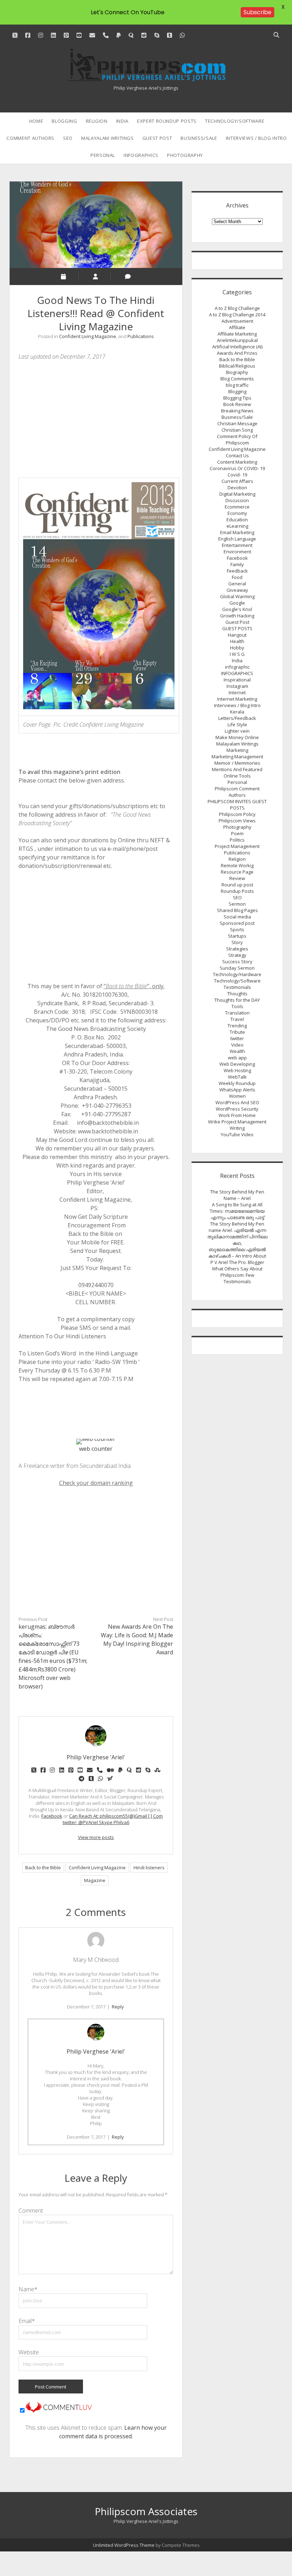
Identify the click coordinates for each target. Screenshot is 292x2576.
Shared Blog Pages (237, 910)
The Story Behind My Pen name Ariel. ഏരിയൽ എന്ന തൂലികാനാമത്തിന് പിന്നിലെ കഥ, (237, 1233)
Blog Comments (237, 379)
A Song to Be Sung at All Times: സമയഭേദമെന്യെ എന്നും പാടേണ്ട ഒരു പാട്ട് (237, 1211)
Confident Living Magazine (88, 336)
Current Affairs (237, 481)
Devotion (237, 488)
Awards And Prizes (237, 353)
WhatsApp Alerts (237, 1090)
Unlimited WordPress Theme (124, 2545)
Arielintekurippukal (237, 340)
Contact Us (237, 455)
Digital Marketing (237, 494)
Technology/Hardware (237, 974)
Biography (237, 372)
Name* (28, 2289)
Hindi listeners (149, 1868)
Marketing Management (237, 757)
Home (36, 121)
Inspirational (237, 680)
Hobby (237, 648)
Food (237, 577)
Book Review (237, 404)
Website (29, 2352)
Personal (103, 155)
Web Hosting (237, 1070)
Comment (31, 2211)
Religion (97, 121)
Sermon (237, 904)
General (237, 584)
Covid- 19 (237, 475)
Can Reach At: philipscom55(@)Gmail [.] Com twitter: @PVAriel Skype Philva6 (113, 1819)
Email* (27, 2321)
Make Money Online (237, 737)
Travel (237, 1019)
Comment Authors (30, 138)
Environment (237, 552)
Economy (237, 513)
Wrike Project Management (237, 1122)
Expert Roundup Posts (167, 121)
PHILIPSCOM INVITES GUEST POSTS (237, 805)
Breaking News (237, 411)
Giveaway (237, 590)
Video (237, 1045)
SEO (68, 138)
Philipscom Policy (237, 814)
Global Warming (237, 596)
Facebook (52, 1816)
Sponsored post (237, 923)
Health (237, 641)
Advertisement (237, 321)
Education (237, 520)
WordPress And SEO (237, 1102)
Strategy (237, 955)
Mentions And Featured (237, 769)
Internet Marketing (237, 699)
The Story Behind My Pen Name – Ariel (237, 1195)
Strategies (237, 949)
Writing (237, 1128)
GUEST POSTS (237, 628)
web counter (96, 1449)
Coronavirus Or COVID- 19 (237, 468)
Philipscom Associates (146, 2511)
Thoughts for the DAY (237, 1000)
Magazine (95, 1880)
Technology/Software (235, 121)
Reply (118, 2007)
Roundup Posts (237, 891)
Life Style (237, 725)
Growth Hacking (237, 616)
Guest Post (157, 138)
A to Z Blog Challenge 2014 (237, 315)
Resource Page (237, 872)
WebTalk (237, 1077)
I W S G (237, 654)
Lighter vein (237, 731)
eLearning (237, 526)
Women (237, 1096)
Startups (237, 936)
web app (237, 1058)
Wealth (237, 1051)
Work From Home (237, 1115)
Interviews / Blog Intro (256, 138)
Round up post (237, 885)
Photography (185, 155)
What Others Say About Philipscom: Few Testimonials (237, 1275)
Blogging (64, 121)
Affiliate (237, 327)
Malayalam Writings (108, 138)
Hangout (237, 635)
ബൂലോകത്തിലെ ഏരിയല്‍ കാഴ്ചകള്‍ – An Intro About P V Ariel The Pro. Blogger (237, 1256)
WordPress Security (237, 1109)
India (122, 121)
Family (237, 564)
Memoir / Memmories (237, 763)
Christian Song (237, 430)
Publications (141, 336)
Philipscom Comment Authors (237, 792)
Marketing (237, 750)
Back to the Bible (43, 1868)
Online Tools (237, 776)
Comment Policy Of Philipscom (237, 439)
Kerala (237, 712)
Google (237, 603)
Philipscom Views (237, 821)
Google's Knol (237, 609)
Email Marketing (237, 532)
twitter (237, 1038)
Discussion (237, 500)
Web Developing (237, 1064)
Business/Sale (199, 138)
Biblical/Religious (237, 366)
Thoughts (237, 994)
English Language (237, 539)
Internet (237, 692)
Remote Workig (237, 865)
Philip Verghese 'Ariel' (96, 2051)
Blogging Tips (237, 398)
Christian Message (237, 423)
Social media (237, 917)
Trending (237, 1026)
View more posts (96, 1837)
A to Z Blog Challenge (237, 308)
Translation (237, 1013)
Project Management (237, 846)
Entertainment (237, 545)
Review (237, 878)
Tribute (237, 1032)
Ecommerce (237, 507)
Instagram (237, 686)
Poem (237, 833)
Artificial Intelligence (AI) (237, 347)
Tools (237, 1006)
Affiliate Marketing (237, 334)
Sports (237, 929)
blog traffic (237, 385)
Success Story (237, 962)
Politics (237, 840)
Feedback (237, 571)
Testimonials (237, 987)
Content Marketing (237, 462)
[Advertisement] (96, 419)
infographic (237, 667)
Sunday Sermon (237, 968)
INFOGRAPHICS (141, 155)
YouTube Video (237, 1134)
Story (237, 942)
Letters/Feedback (237, 718)
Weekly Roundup (237, 1083)
